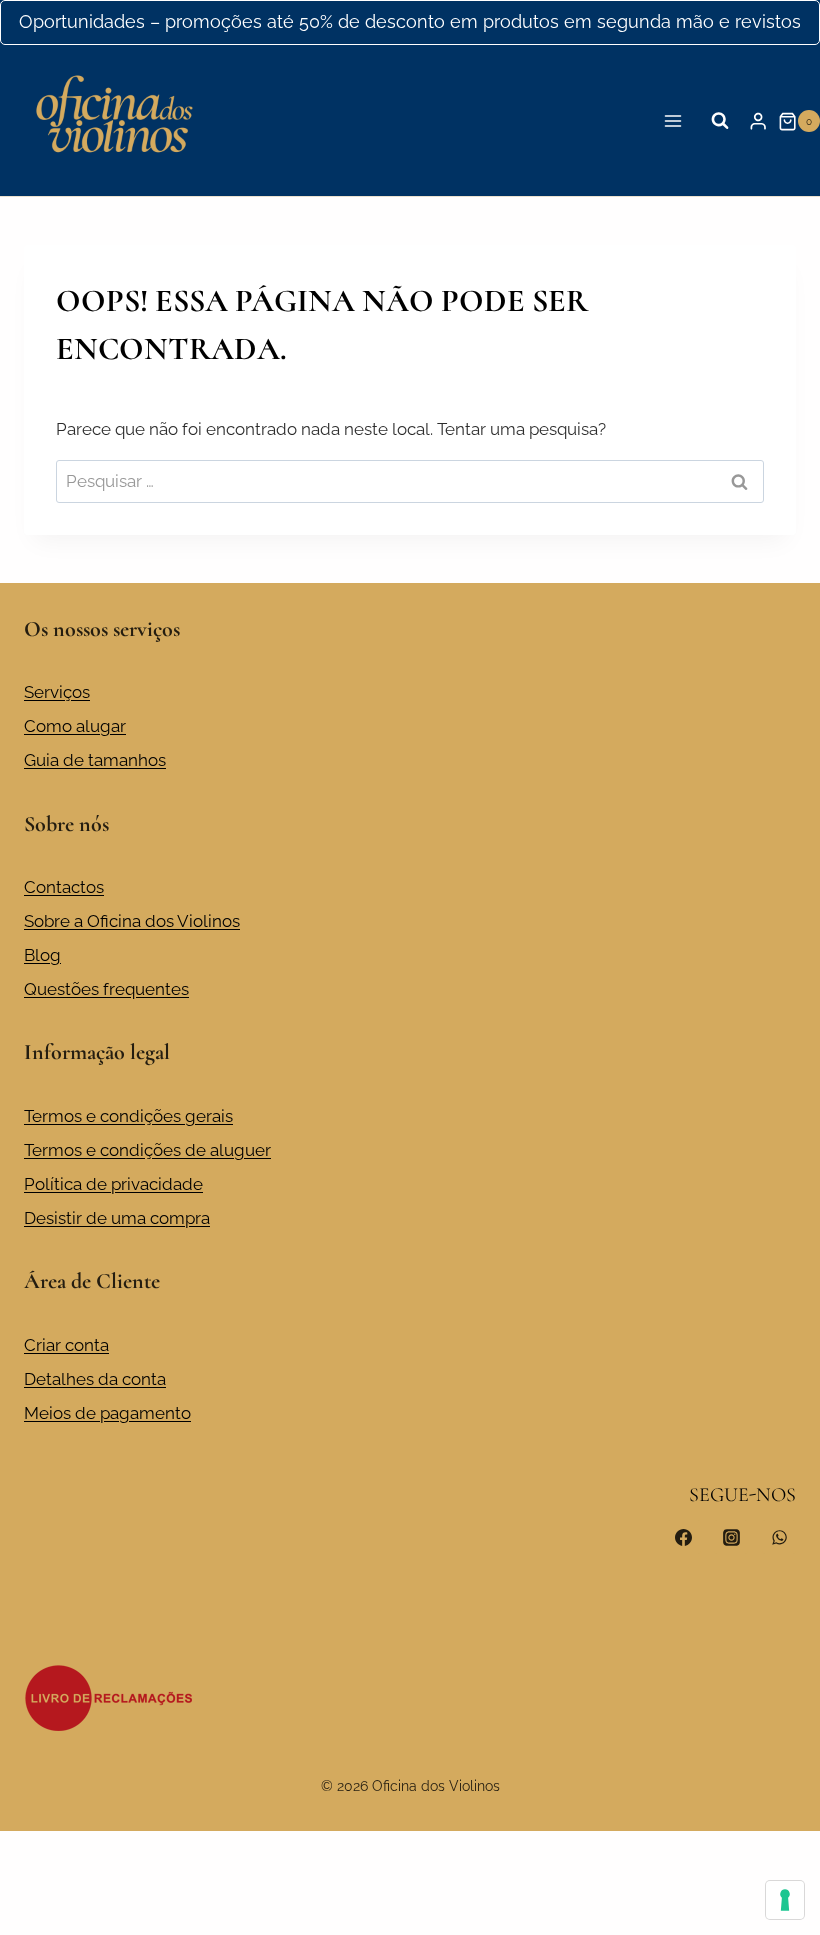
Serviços (57, 692)
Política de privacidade (113, 1184)
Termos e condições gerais (128, 1116)
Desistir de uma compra (117, 1218)
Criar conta (66, 1345)
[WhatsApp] (779, 1537)
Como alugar (75, 726)
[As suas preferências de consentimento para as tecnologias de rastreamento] (785, 1900)
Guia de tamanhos (95, 760)
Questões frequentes (106, 989)
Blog (42, 955)
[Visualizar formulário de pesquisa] (720, 121)
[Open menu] (673, 121)
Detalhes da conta (95, 1379)
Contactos (64, 887)
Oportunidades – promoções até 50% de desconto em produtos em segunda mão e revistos (410, 21)
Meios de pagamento (107, 1413)
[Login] (758, 121)
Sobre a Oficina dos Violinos (132, 921)
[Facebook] (684, 1537)
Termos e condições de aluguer (147, 1150)
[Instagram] (731, 1537)
